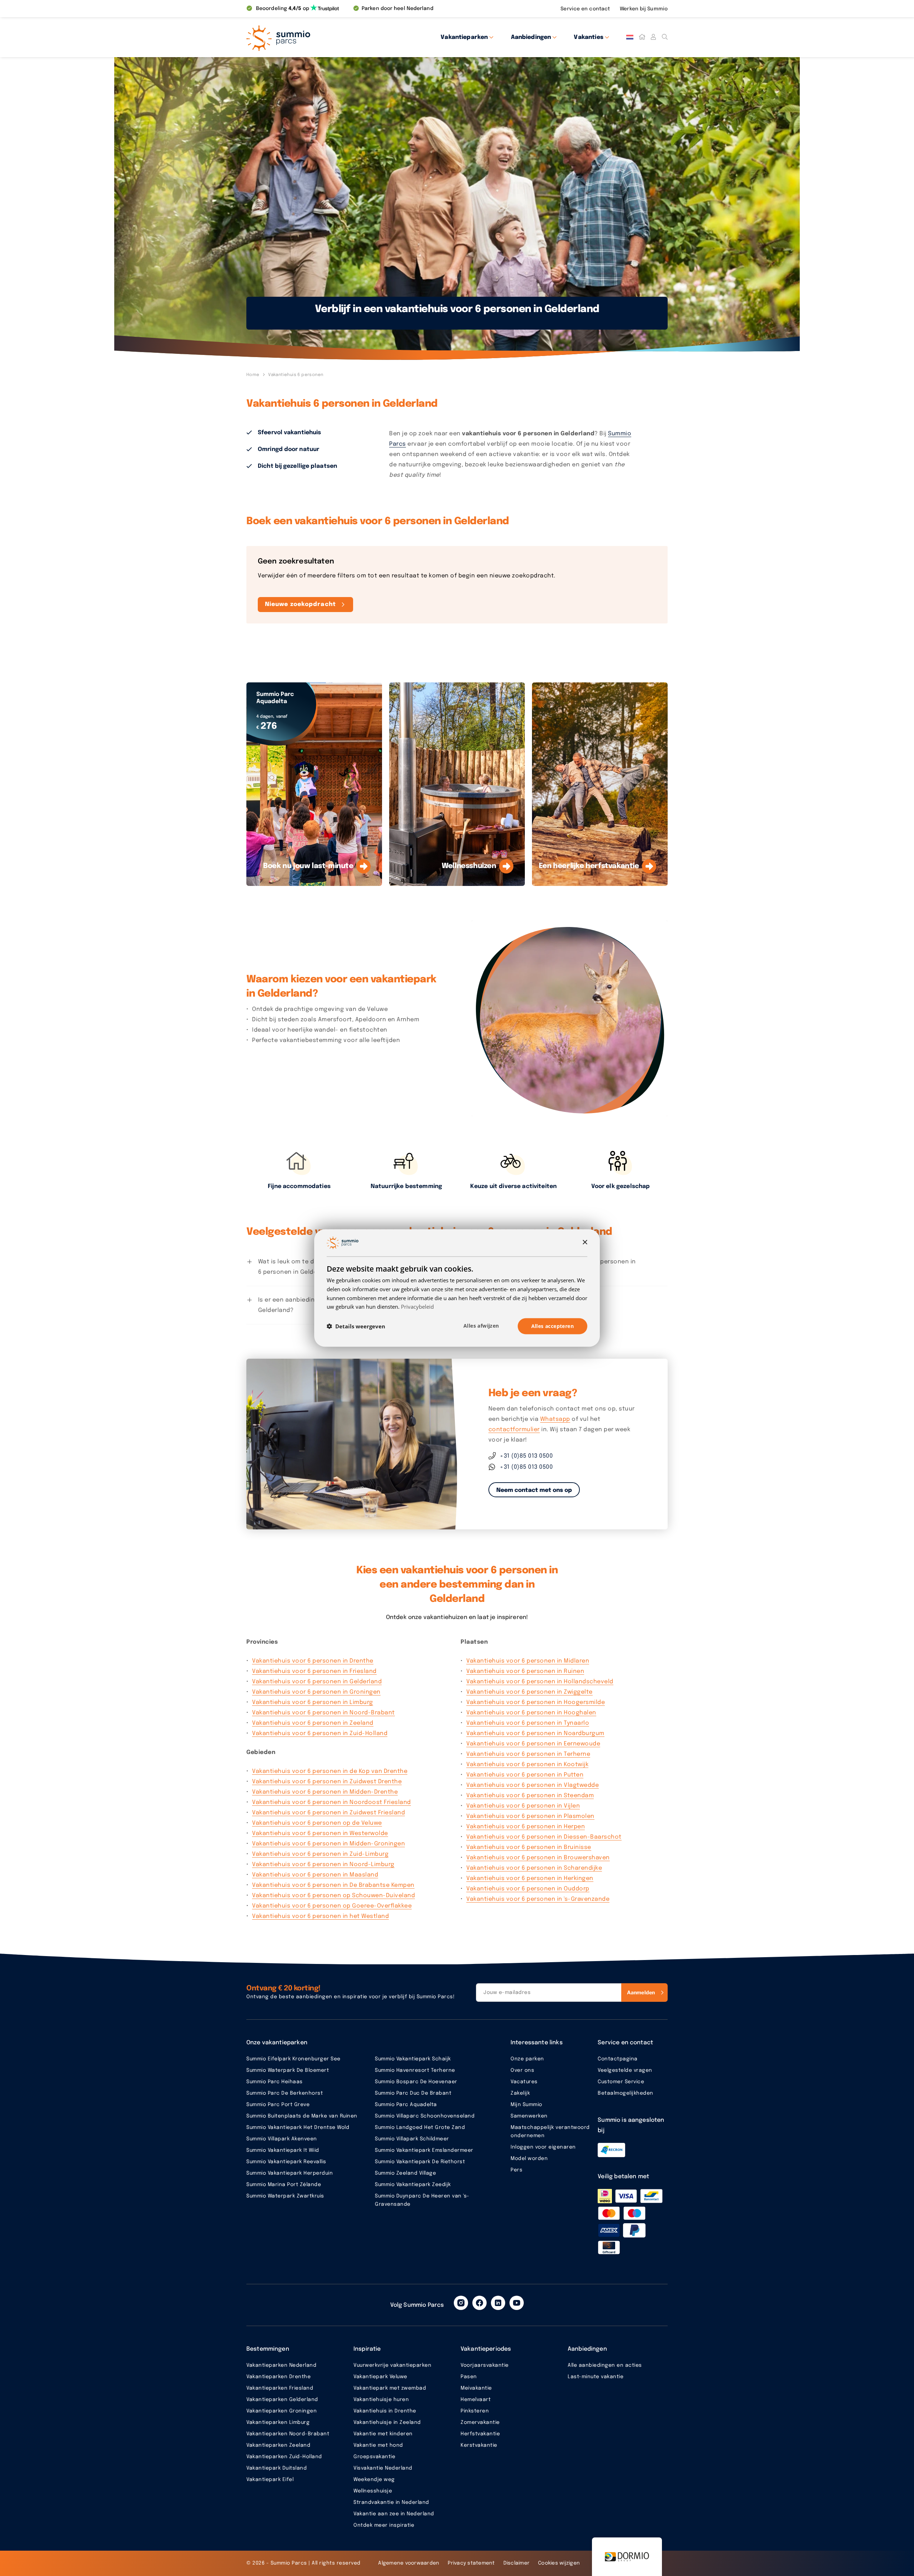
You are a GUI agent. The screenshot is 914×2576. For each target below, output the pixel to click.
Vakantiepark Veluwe (380, 2377)
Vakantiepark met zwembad (390, 2388)
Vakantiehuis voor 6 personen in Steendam (530, 1796)
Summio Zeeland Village (405, 2173)
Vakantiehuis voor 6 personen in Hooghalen (531, 1713)
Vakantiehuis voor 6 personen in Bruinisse (529, 1847)
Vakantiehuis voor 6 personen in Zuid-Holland (320, 1733)
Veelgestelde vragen (625, 2070)
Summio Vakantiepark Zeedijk (413, 2185)
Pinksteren (475, 2411)
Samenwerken (529, 2116)
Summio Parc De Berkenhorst (285, 2093)
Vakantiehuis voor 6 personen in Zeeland (313, 1723)
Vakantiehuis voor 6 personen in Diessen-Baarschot (544, 1837)
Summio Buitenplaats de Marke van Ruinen (302, 2116)
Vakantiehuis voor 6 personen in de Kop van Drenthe (330, 1771)
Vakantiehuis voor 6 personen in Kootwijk (527, 1765)
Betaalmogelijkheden (626, 2093)
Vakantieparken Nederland (281, 2365)
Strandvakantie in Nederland (391, 2502)
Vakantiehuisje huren (381, 2400)
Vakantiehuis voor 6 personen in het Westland (320, 1916)
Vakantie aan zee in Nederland (394, 2514)
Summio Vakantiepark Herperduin (290, 2173)
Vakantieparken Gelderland (282, 2400)
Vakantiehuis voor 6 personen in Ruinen (525, 1671)
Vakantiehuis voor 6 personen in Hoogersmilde (536, 1702)
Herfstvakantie (480, 2434)
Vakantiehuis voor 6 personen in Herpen (526, 1827)
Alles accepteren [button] (553, 1326)
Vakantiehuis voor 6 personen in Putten (525, 1775)
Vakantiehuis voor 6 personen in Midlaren (528, 1661)
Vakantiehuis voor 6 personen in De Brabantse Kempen (333, 1885)
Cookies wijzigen (559, 2563)
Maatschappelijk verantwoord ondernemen (550, 2132)
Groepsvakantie (374, 2457)
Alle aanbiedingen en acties (605, 2365)
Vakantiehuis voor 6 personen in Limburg (313, 1702)
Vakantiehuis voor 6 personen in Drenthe (313, 1661)
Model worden (529, 2159)
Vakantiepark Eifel (270, 2480)
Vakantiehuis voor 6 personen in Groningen (316, 1692)
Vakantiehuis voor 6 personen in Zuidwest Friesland (328, 1813)
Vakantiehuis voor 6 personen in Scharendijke (534, 1868)
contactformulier (514, 1430)
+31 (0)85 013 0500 (526, 1456)
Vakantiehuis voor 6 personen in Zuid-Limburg (320, 1854)
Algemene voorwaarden (409, 2563)
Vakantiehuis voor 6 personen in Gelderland (317, 1682)
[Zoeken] (665, 37)
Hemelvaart (476, 2400)
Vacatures (524, 2082)
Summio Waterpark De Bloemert (288, 2070)
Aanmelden (641, 1992)
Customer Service (621, 2082)
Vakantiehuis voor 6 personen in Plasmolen (530, 1816)
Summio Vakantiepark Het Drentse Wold (298, 2128)
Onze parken (527, 2059)
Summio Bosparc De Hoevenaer (416, 2082)
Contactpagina (618, 2059)
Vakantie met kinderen (383, 2434)
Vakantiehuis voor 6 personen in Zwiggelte (529, 1692)
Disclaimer (517, 2563)
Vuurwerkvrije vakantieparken (392, 2365)
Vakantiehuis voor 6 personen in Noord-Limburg (323, 1865)
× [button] (585, 1242)
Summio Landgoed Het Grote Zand (420, 2128)
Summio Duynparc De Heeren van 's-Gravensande (422, 2200)
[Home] (642, 37)
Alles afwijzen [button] (481, 1326)
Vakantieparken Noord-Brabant (288, 2434)
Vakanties (588, 37)
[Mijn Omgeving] (653, 37)
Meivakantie (476, 2388)
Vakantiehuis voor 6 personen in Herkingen (530, 1878)
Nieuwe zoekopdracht (300, 604)
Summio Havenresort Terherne (415, 2070)
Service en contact (586, 9)
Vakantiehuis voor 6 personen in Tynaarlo (528, 1723)
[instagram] (461, 2303)
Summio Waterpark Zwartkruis (285, 2196)
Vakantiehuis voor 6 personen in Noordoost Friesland (332, 1802)
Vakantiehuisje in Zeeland (387, 2422)
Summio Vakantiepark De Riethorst (420, 2162)
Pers (516, 2170)
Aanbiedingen (531, 37)
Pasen (469, 2377)
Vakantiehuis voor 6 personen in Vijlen (523, 1806)
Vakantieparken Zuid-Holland (284, 2457)
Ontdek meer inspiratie (384, 2525)
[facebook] (479, 2303)
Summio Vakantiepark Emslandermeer (424, 2150)
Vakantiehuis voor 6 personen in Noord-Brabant (323, 1713)
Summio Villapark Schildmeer (412, 2139)
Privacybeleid (417, 1307)
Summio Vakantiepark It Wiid (283, 2150)
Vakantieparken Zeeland (278, 2445)
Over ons (522, 2070)
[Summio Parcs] (311, 37)
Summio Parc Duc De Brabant (413, 2093)
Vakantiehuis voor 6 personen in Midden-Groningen (328, 1844)
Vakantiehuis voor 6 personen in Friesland (314, 1671)
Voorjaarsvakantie (485, 2365)
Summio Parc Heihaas (275, 2082)
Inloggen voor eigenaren (543, 2147)
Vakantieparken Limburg (278, 2422)
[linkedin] (498, 2303)
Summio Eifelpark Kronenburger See (293, 2059)
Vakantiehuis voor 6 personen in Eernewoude (533, 1744)
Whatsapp (555, 1419)
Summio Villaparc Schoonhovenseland (425, 2116)
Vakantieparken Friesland (280, 2388)
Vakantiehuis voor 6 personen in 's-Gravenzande (538, 1899)
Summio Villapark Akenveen (282, 2139)
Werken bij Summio (644, 9)
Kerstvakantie (479, 2445)
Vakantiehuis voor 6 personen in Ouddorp (528, 1889)
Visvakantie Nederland (383, 2468)
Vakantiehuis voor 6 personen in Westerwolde (320, 1833)
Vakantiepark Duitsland (277, 2468)
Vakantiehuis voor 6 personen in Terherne (528, 1754)
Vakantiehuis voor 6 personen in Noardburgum (535, 1733)
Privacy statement (471, 2563)
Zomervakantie (480, 2422)
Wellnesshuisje (373, 2491)
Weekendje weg (374, 2480)
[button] (356, 1326)
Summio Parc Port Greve (278, 2105)
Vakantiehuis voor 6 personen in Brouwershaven (538, 1858)
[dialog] (457, 1288)
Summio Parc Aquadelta (406, 2105)
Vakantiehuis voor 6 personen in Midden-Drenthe (325, 1792)
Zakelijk (520, 2093)
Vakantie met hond (378, 2445)
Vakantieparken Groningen (282, 2411)
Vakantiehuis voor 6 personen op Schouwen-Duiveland (333, 1896)
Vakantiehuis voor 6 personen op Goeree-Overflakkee (332, 1906)
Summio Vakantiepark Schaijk (413, 2059)
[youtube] (517, 2303)
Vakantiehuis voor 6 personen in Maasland (315, 1875)
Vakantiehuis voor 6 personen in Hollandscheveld (540, 1682)
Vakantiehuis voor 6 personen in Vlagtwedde (533, 1785)
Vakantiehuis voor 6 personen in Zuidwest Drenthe (327, 1782)
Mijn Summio (526, 2105)
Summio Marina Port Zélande (284, 2185)
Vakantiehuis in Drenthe (385, 2411)
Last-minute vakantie (596, 2377)
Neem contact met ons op (534, 1490)
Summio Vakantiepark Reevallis (286, 2162)
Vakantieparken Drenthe (278, 2377)
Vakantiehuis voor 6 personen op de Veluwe (317, 1823)
